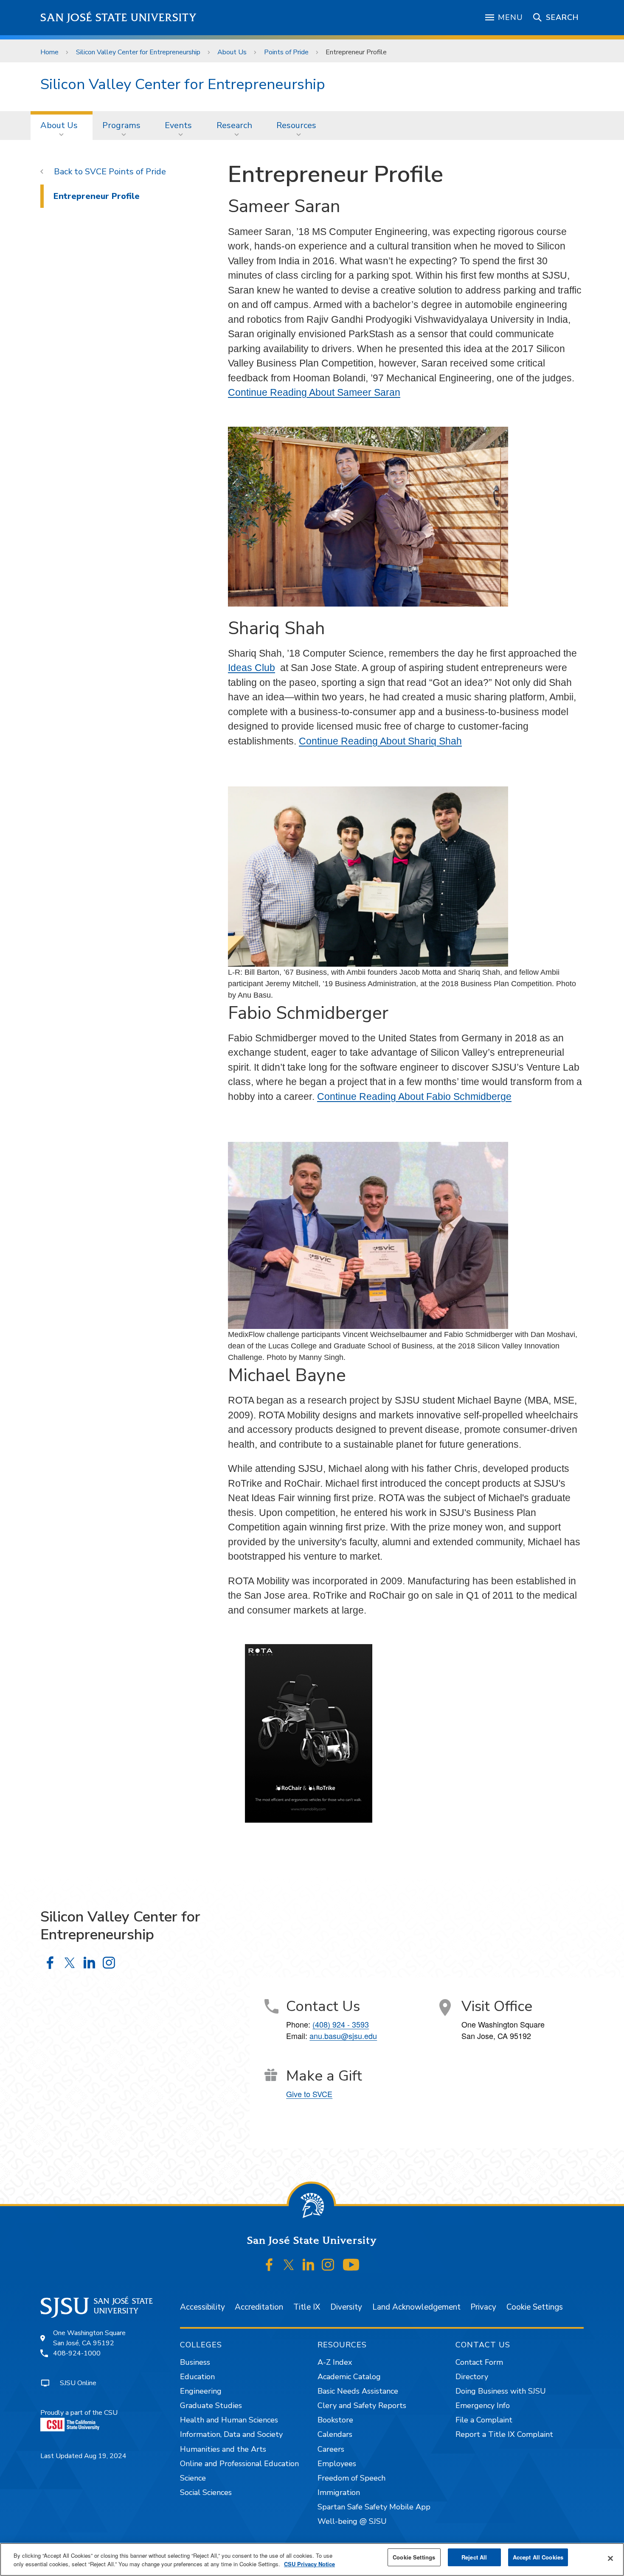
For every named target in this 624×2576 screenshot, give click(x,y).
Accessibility (202, 2307)
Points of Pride (286, 52)
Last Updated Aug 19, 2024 (83, 2456)
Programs (121, 125)
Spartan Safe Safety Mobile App (374, 2507)
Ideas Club (252, 668)
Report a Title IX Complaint (504, 2434)
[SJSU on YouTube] (351, 2265)
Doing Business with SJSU (501, 2391)
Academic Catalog (349, 2377)
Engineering (201, 2391)
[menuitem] (62, 126)
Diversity (346, 2307)
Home (49, 52)
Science (193, 2478)
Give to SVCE (309, 2094)
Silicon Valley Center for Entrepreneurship (138, 52)
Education (197, 2377)
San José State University (119, 18)
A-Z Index (335, 2362)
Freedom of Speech (351, 2478)
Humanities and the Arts (223, 2449)
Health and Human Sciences (229, 2420)
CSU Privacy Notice (309, 2564)
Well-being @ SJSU (352, 2521)
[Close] (610, 2559)
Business (195, 2362)
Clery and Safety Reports (362, 2405)
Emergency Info (483, 2405)
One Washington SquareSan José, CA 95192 (89, 2338)
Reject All (474, 2557)
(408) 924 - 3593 (341, 2024)
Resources (296, 125)
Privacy (483, 2307)
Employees (337, 2464)
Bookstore (335, 2420)
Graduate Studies (211, 2405)
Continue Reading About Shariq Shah (380, 741)
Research (234, 125)
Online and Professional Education (239, 2464)
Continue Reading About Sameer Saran (314, 392)
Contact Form (479, 2362)
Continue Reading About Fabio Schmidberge (414, 1096)
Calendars (335, 2434)
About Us (232, 52)
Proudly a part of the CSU (79, 2413)
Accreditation (259, 2307)
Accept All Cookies (538, 2557)
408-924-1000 (77, 2353)
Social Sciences (206, 2492)
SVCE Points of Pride (125, 172)
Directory (472, 2377)
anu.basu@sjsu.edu (343, 2036)
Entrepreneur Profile (97, 196)
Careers (331, 2449)
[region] (312, 2559)
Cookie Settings (535, 2307)
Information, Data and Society (231, 2434)
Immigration (339, 2492)
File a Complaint (484, 2420)
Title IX (307, 2307)
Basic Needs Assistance (358, 2391)
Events (178, 125)
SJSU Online (78, 2383)
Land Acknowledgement (416, 2307)
